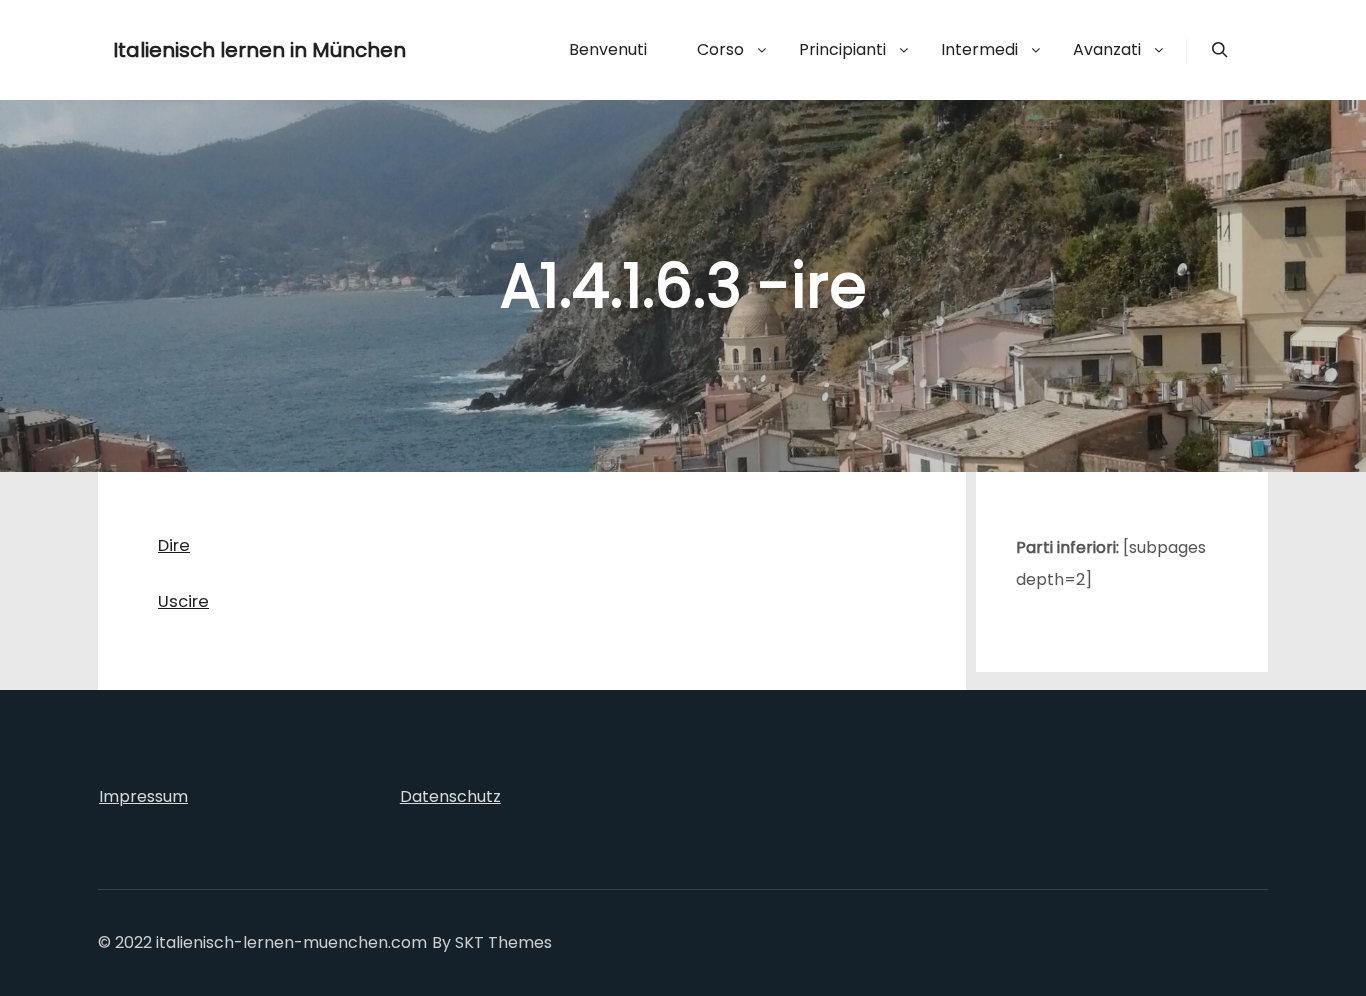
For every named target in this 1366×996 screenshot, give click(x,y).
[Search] (1220, 50)
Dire (174, 545)
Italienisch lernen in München (213, 50)
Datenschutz (450, 796)
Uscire (183, 601)
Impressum (143, 796)
